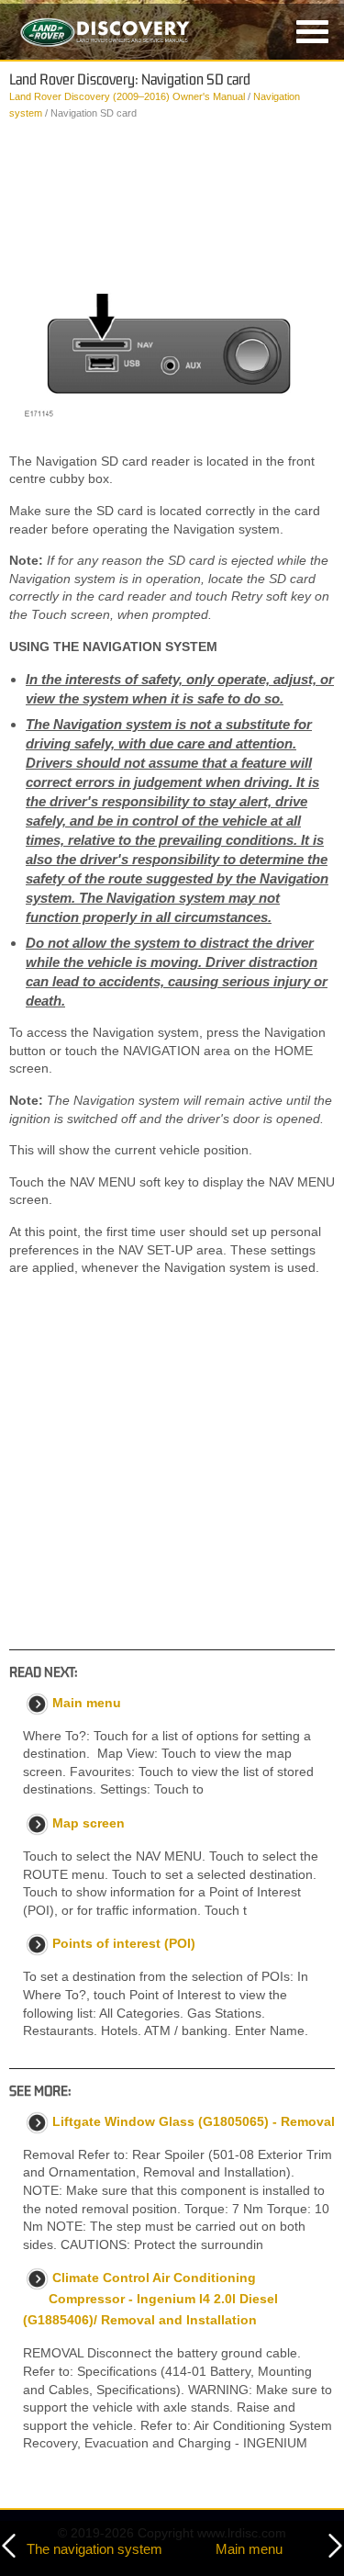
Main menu (249, 2549)
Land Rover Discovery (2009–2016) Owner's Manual (127, 96)
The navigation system (94, 2549)
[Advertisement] (172, 190)
